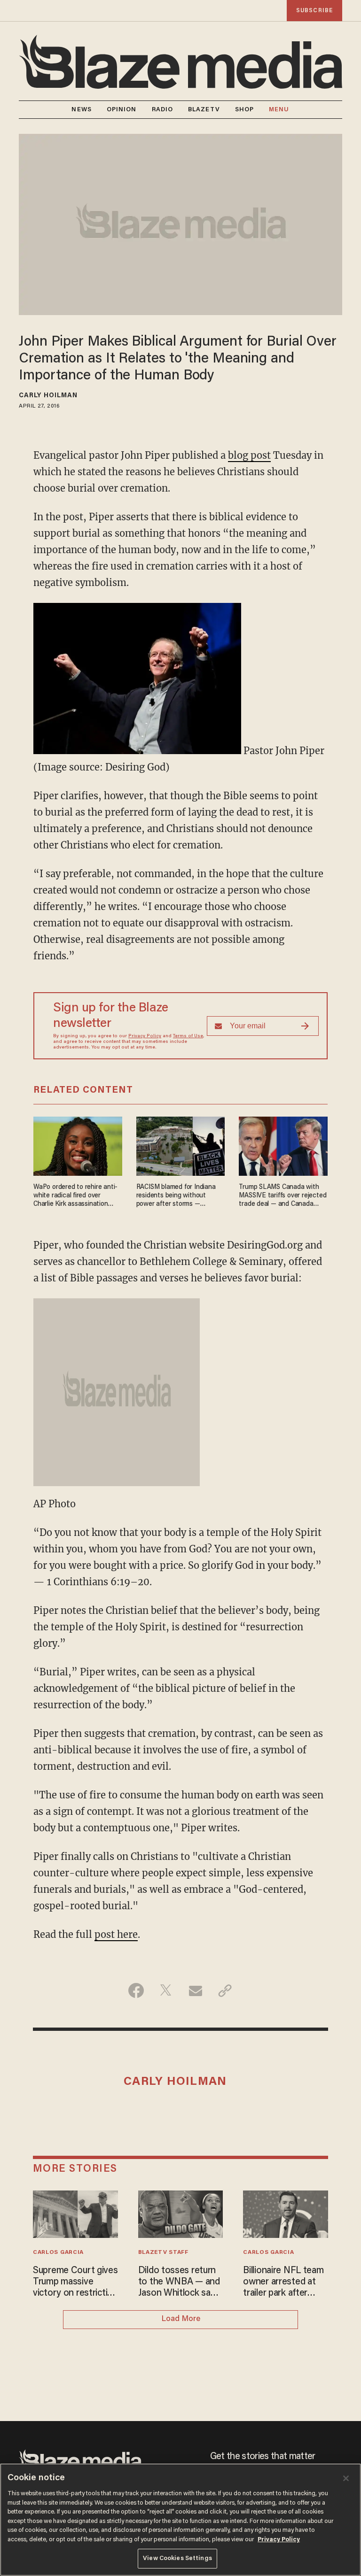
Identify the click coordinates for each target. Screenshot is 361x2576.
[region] (180, 2520)
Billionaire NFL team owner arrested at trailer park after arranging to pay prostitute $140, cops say (285, 2283)
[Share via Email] (195, 1990)
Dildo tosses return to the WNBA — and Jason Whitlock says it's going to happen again (179, 2283)
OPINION (122, 110)
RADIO (163, 110)
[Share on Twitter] (166, 1990)
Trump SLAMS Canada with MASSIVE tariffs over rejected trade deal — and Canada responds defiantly (283, 1196)
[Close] (346, 2478)
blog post (249, 455)
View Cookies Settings (177, 2558)
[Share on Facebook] (136, 1990)
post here (116, 1934)
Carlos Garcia (58, 2252)
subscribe (314, 11)
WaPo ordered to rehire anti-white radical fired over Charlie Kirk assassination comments (75, 1196)
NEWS (81, 110)
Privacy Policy (145, 1036)
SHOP (244, 110)
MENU (279, 110)
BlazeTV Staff (163, 2252)
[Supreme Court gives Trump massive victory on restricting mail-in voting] (75, 2213)
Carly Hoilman (48, 396)
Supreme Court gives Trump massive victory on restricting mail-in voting (75, 2283)
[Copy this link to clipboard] (225, 1990)
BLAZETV (204, 110)
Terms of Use (188, 1036)
